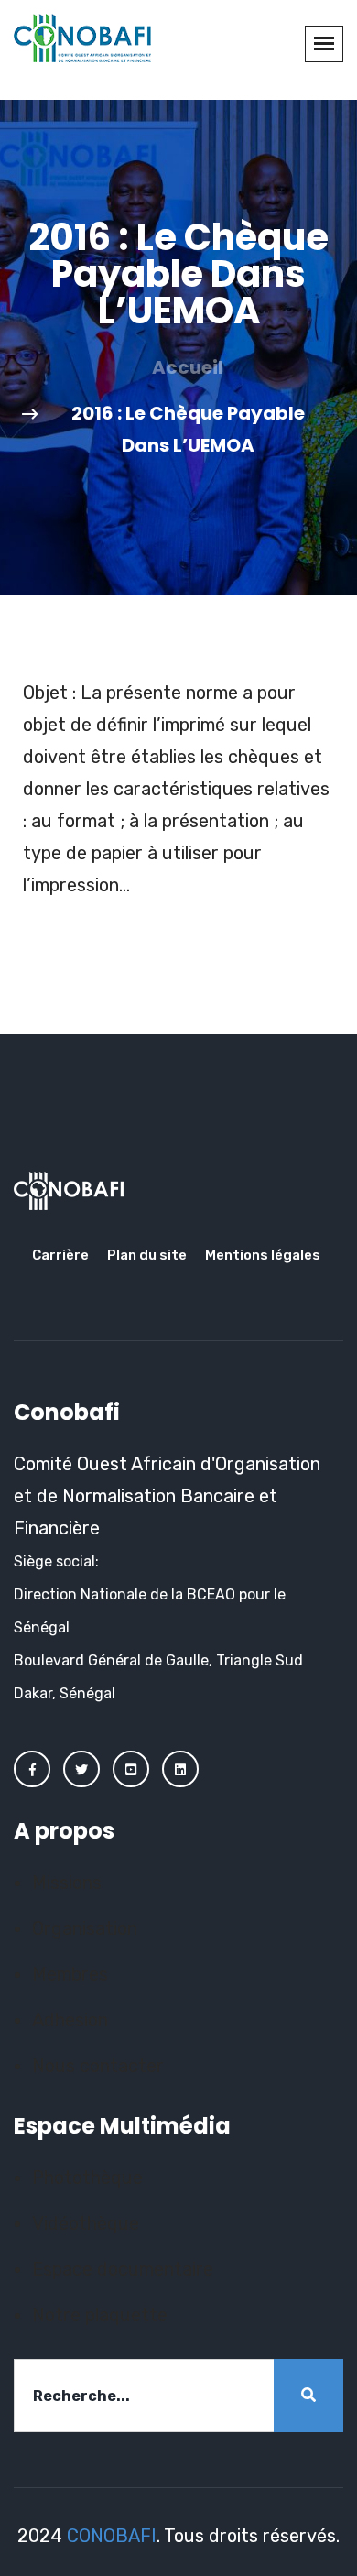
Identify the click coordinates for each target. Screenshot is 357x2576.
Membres (70, 1974)
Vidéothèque (86, 2223)
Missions (67, 1883)
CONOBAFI (112, 2536)
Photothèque (87, 2178)
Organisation (85, 1928)
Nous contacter (98, 2066)
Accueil (188, 367)
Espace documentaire (123, 2269)
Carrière (60, 1255)
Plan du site (147, 1255)
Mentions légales (263, 1255)
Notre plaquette (100, 2315)
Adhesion (70, 2020)
